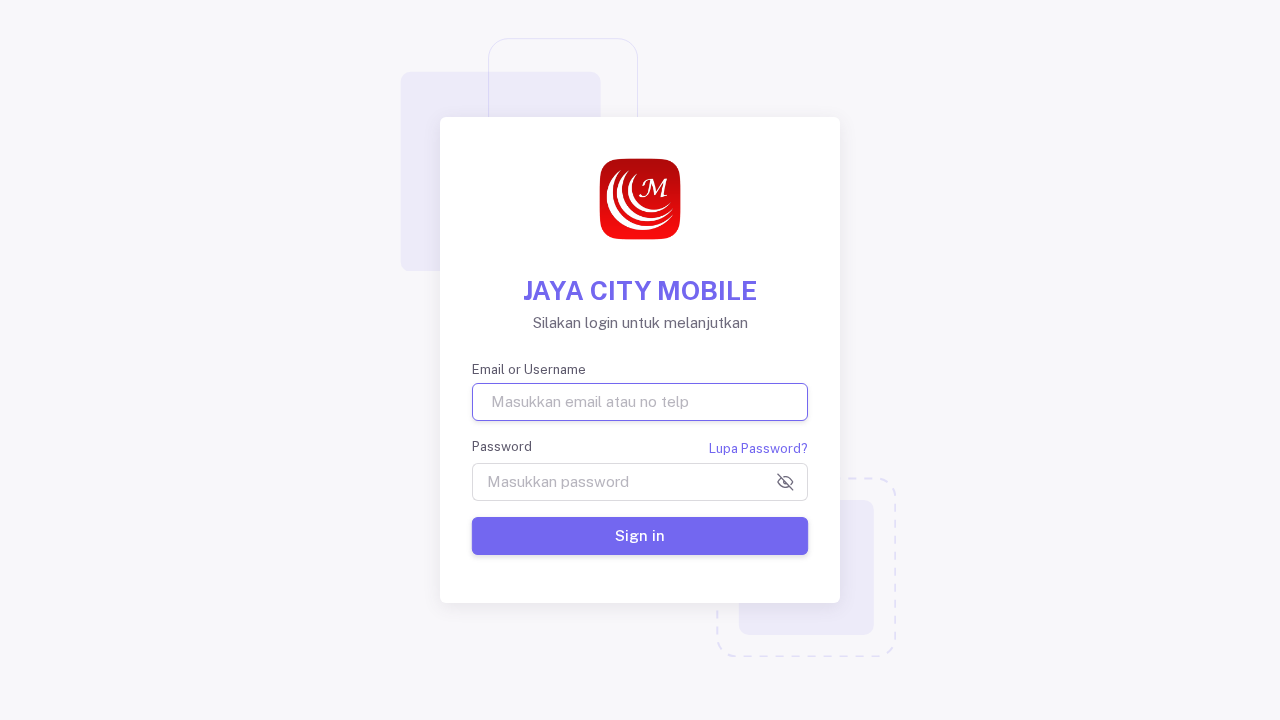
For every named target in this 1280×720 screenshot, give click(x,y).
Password (502, 446)
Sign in (640, 535)
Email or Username (529, 369)
